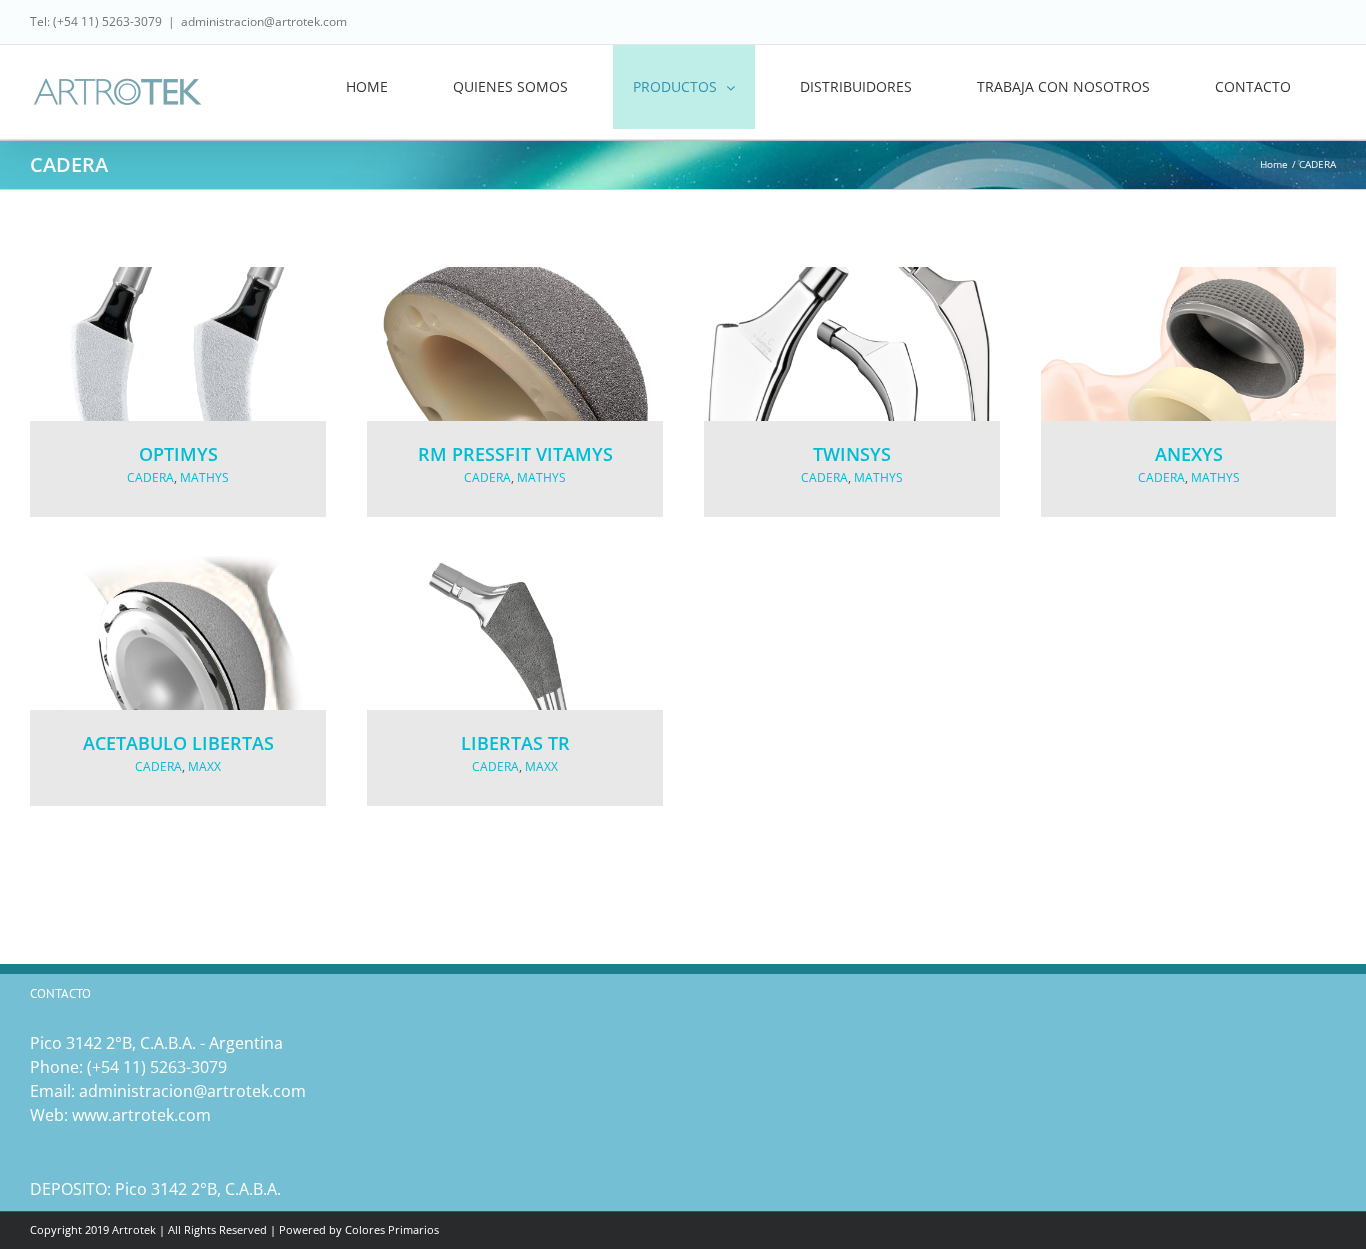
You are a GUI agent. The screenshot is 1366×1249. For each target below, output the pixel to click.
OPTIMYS (178, 454)
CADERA (150, 477)
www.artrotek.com (141, 1115)
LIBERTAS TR (515, 743)
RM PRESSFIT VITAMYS (515, 454)
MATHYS (204, 477)
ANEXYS (1189, 454)
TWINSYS (852, 454)
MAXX (204, 766)
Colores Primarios (392, 1229)
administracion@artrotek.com (264, 21)
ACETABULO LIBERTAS (178, 743)
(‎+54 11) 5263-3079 (157, 1067)
